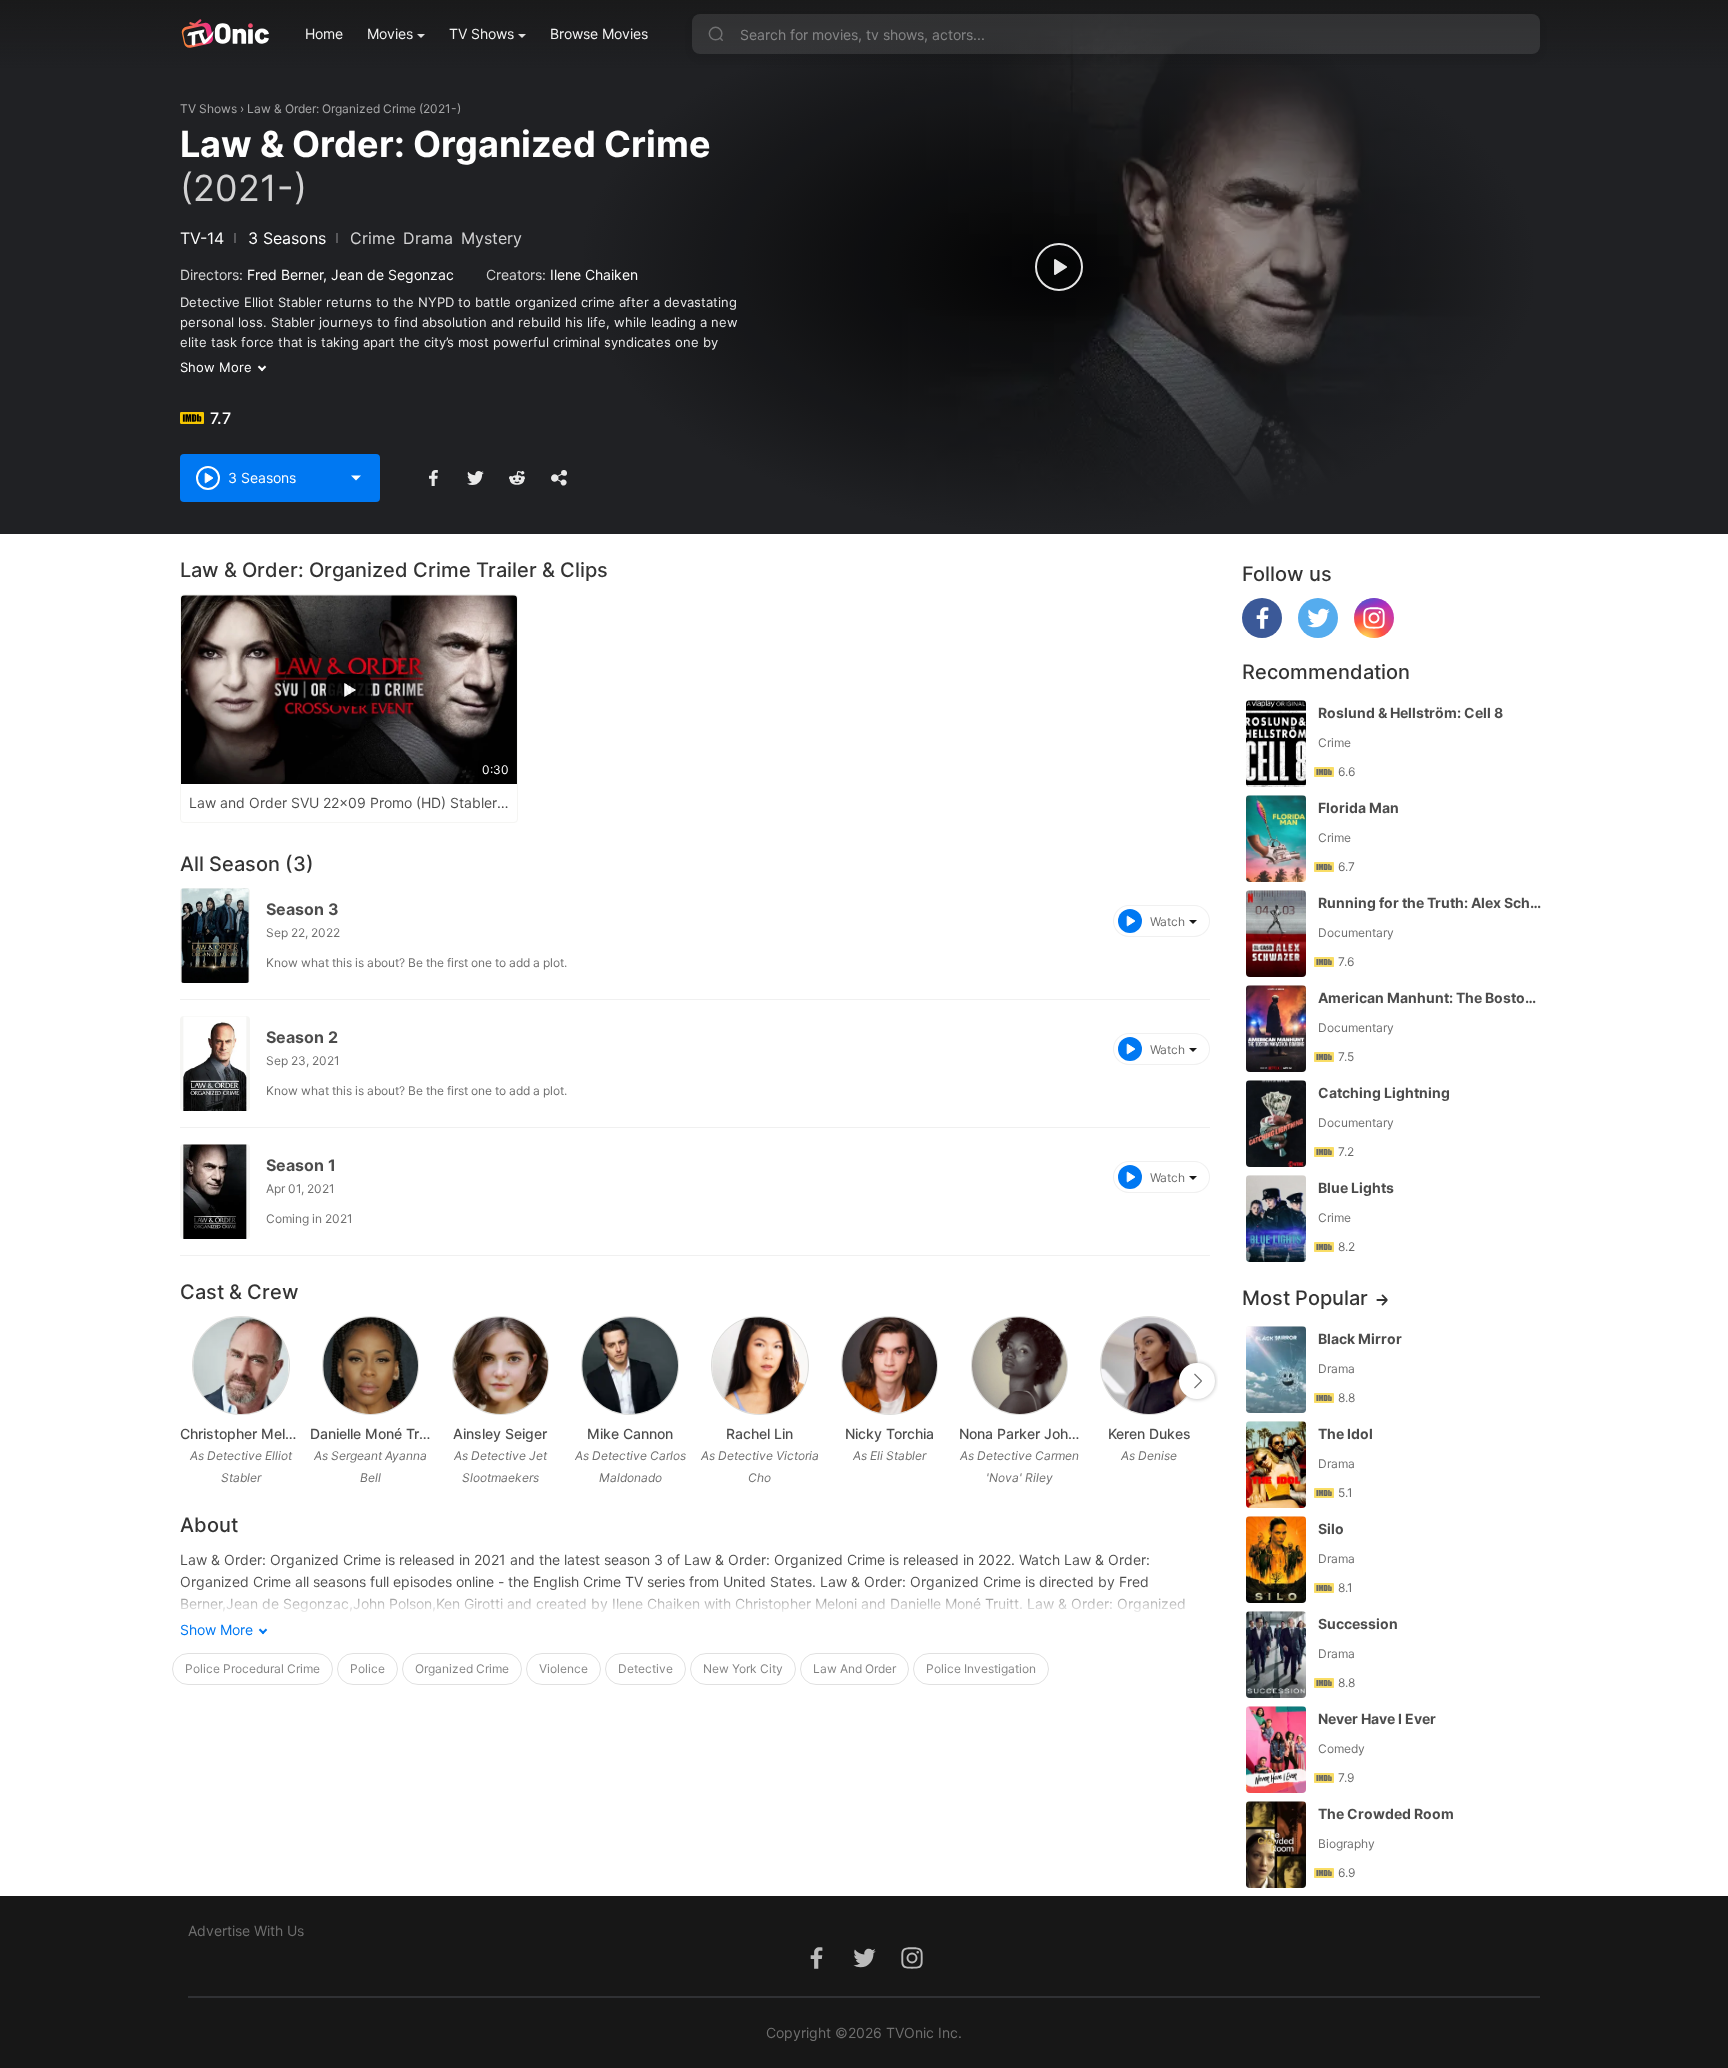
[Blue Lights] (1276, 1218)
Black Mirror (1360, 1338)
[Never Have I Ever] (1276, 1749)
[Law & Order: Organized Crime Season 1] (215, 1191)
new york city (743, 1668)
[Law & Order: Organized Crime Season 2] (215, 1063)
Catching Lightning (1384, 1092)
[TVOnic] (224, 34)
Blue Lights (1356, 1187)
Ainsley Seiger (500, 1433)
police (367, 1668)
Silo (1331, 1528)
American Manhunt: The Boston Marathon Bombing (1431, 997)
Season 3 (302, 909)
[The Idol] (1276, 1464)
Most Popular (1305, 1298)
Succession (1358, 1623)
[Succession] (1276, 1654)
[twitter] (1318, 632)
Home (324, 33)
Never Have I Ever (1377, 1718)
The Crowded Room (1386, 1813)
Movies (390, 33)
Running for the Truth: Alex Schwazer (1431, 902)
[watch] (1059, 267)
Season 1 (301, 1165)
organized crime (462, 1668)
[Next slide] (1197, 1381)
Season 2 (302, 1037)
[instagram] (1374, 632)
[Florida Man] (1276, 838)
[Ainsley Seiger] (500, 1365)
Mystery (491, 238)
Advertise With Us (246, 1930)
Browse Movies (599, 33)
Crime (372, 238)
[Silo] (1276, 1559)
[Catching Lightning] (1276, 1123)
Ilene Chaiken (594, 274)
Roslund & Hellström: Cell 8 (1410, 712)
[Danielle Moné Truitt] (370, 1365)
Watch (1167, 921)
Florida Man (1358, 807)
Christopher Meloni (241, 1433)
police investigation (981, 1668)
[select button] (356, 478)
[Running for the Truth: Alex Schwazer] (1276, 933)
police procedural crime (252, 1668)
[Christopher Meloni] (240, 1365)
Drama (428, 238)
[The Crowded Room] (1276, 1844)
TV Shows (481, 33)
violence (563, 1668)
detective (645, 1668)
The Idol (1345, 1433)
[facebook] (1262, 632)
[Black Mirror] (1276, 1369)
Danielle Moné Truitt (371, 1433)
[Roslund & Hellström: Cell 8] (1276, 743)
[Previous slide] (193, 1381)
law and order (854, 1668)
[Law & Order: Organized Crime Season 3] (215, 935)
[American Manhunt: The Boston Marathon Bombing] (1276, 1028)
